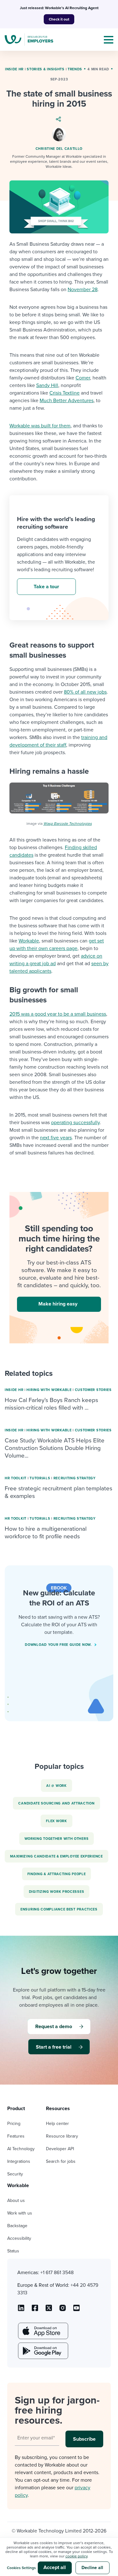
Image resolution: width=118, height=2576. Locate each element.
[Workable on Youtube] (49, 2310)
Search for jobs (61, 2161)
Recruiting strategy (75, 1478)
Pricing (14, 2124)
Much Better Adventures (67, 401)
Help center (57, 2124)
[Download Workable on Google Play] (42, 2351)
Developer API (60, 2149)
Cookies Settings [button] (21, 2568)
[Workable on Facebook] (35, 2310)
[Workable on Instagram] (76, 2310)
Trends (75, 69)
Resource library (62, 2136)
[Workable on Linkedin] (21, 2310)
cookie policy (76, 2556)
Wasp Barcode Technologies (68, 824)
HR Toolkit (16, 1478)
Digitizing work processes (57, 1892)
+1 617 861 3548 (57, 2273)
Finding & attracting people (57, 1874)
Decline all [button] (92, 2568)
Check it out (59, 19)
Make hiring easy (58, 1304)
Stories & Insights (46, 69)
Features (16, 2136)
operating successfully (75, 1123)
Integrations (19, 2161)
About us (16, 2200)
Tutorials (40, 1478)
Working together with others (57, 1839)
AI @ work (56, 1786)
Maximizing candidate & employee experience (56, 1856)
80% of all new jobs (85, 692)
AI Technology (21, 2149)
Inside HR (14, 69)
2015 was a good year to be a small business (58, 1014)
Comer (83, 378)
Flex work (56, 1821)
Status (13, 2251)
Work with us (20, 2213)
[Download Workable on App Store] (42, 2331)
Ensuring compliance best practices (59, 1909)
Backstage (17, 2226)
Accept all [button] (55, 2567)
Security (15, 2174)
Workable (29, 941)
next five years (56, 1138)
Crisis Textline (65, 393)
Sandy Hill (47, 385)
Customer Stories (93, 1390)
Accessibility (19, 2238)
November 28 (83, 290)
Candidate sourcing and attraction (56, 1803)
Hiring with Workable (49, 1390)
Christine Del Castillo (59, 149)
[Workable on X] (63, 2310)
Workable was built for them (40, 426)
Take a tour (46, 587)
